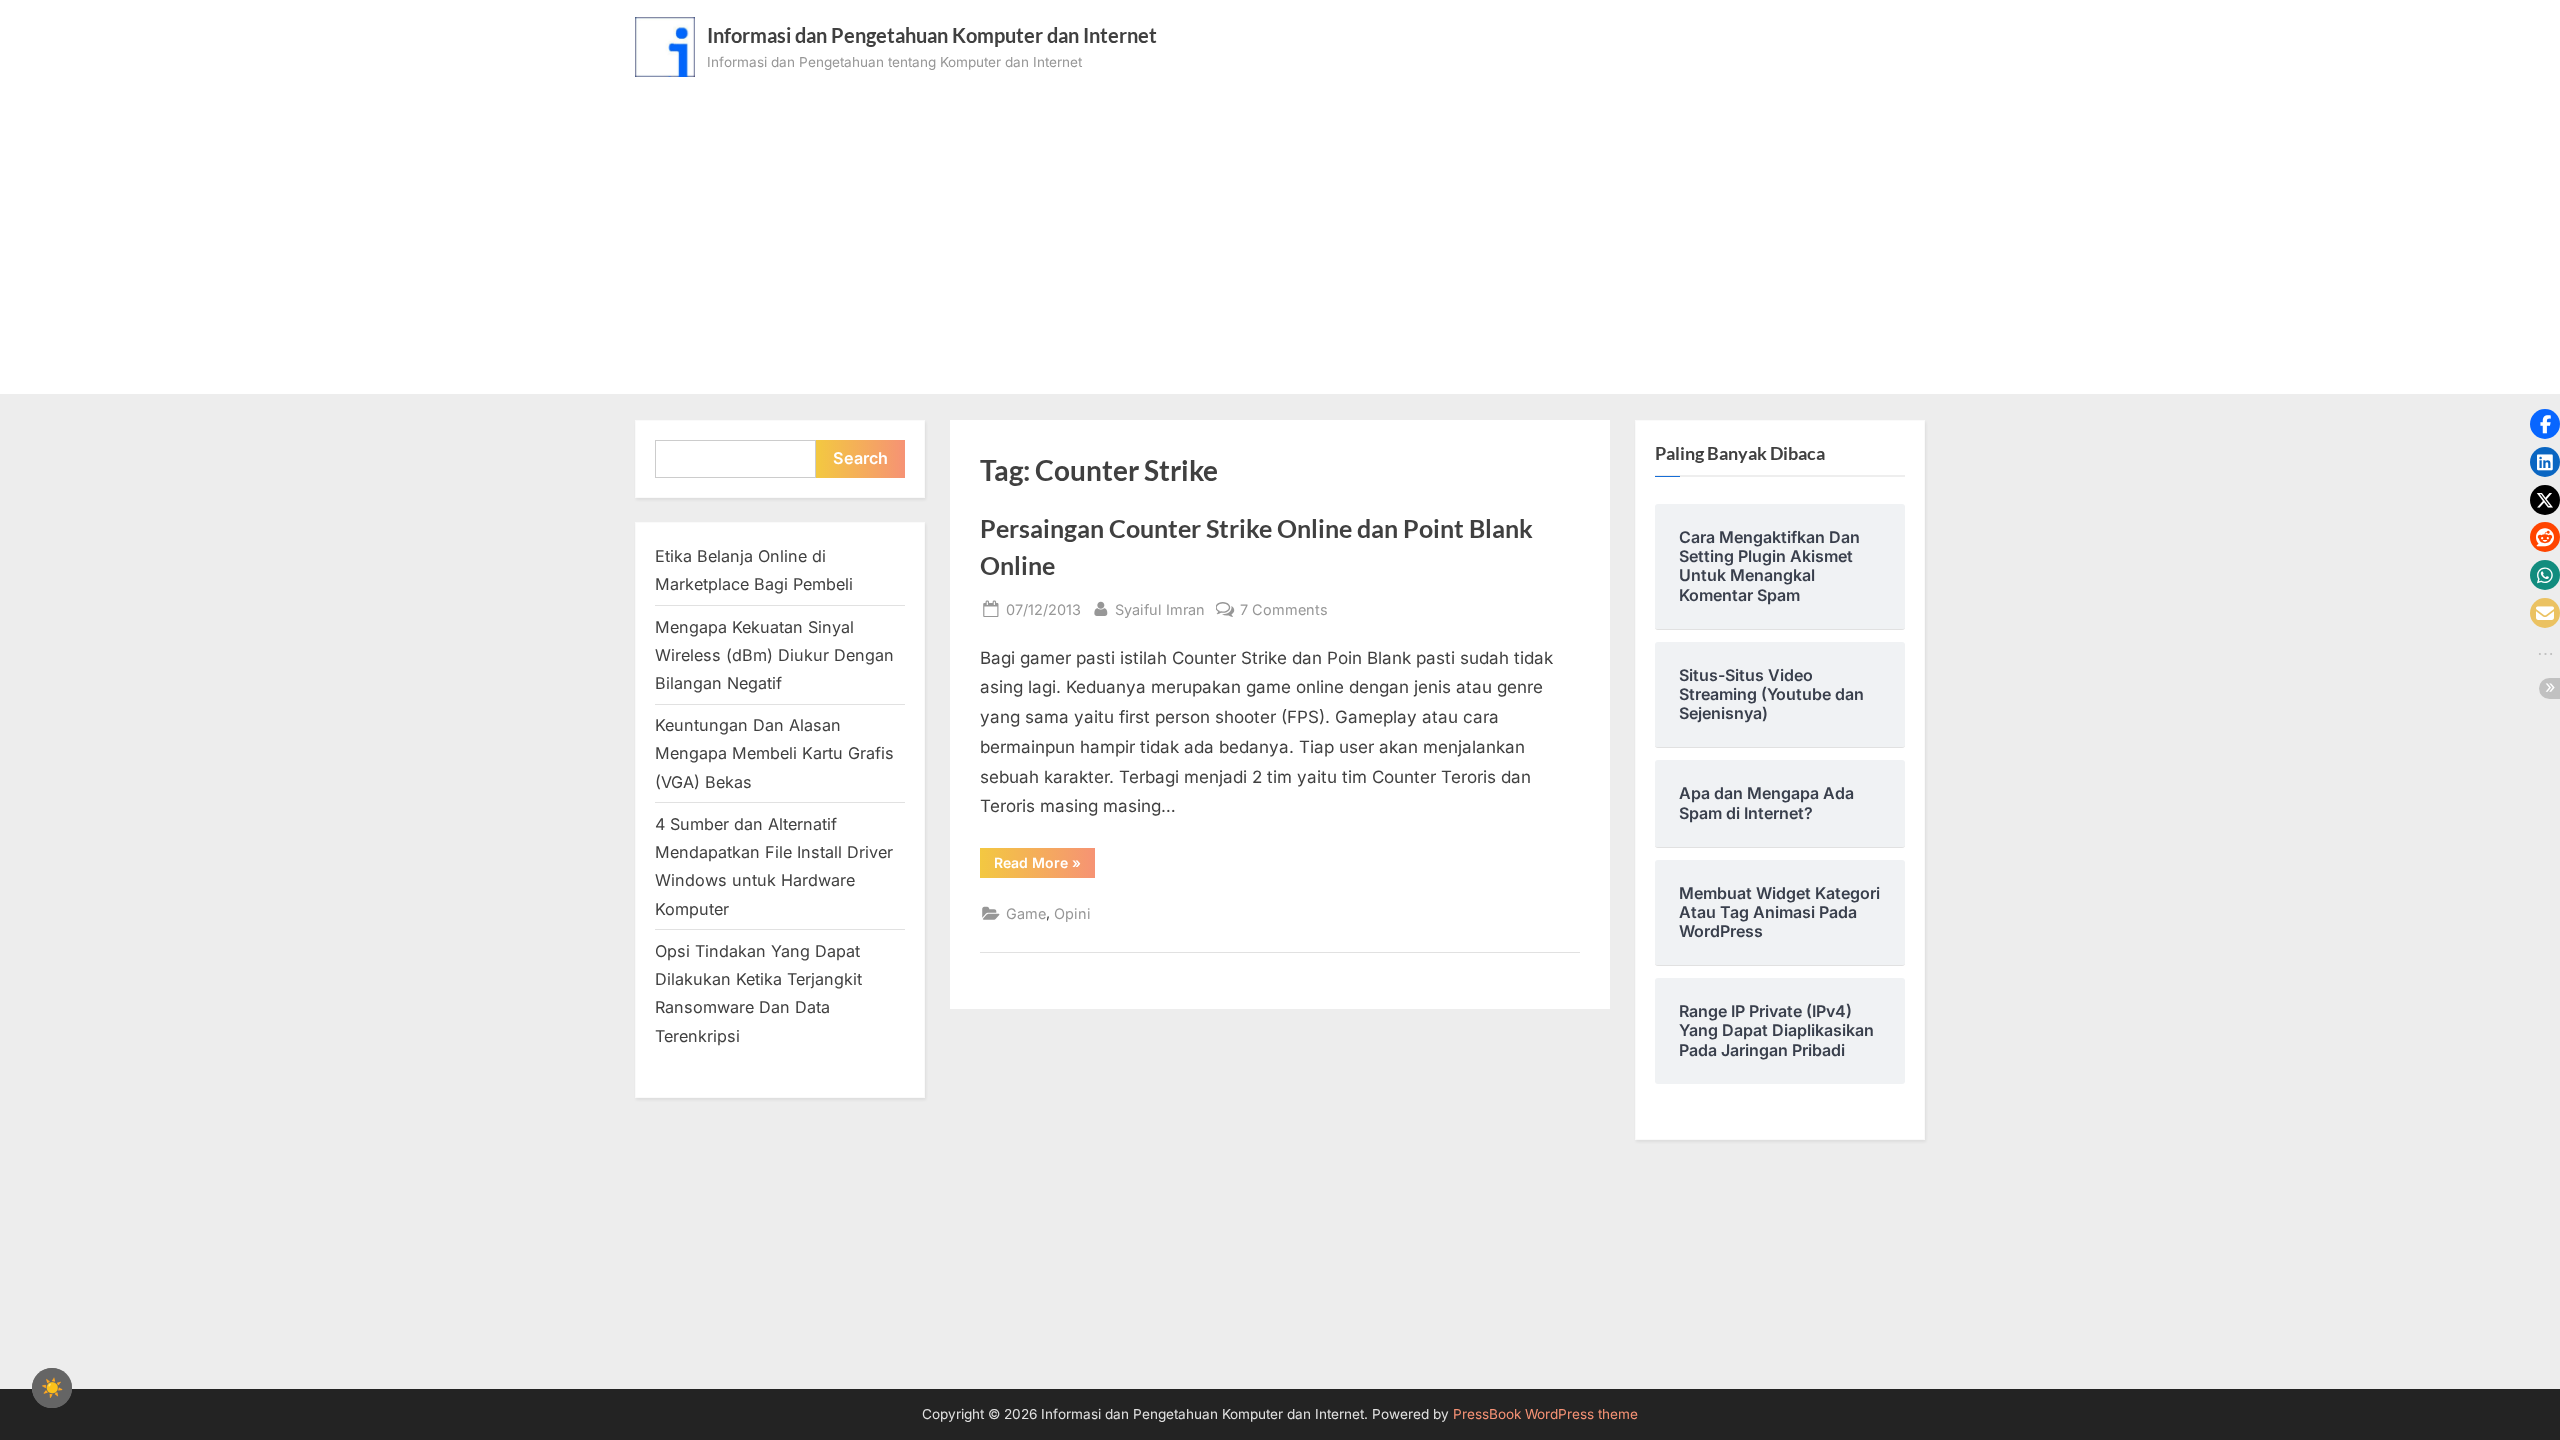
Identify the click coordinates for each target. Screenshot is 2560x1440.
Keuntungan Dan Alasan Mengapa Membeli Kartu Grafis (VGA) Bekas (774, 753)
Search (860, 458)
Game (1026, 913)
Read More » (1044, 866)
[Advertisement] (1280, 227)
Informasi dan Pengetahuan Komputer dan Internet (932, 35)
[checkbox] (52, 1388)
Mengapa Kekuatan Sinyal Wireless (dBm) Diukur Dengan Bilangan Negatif (774, 655)
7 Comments (1284, 611)
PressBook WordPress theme (1545, 1414)
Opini (1072, 913)
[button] (2545, 424)
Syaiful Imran (1160, 609)
